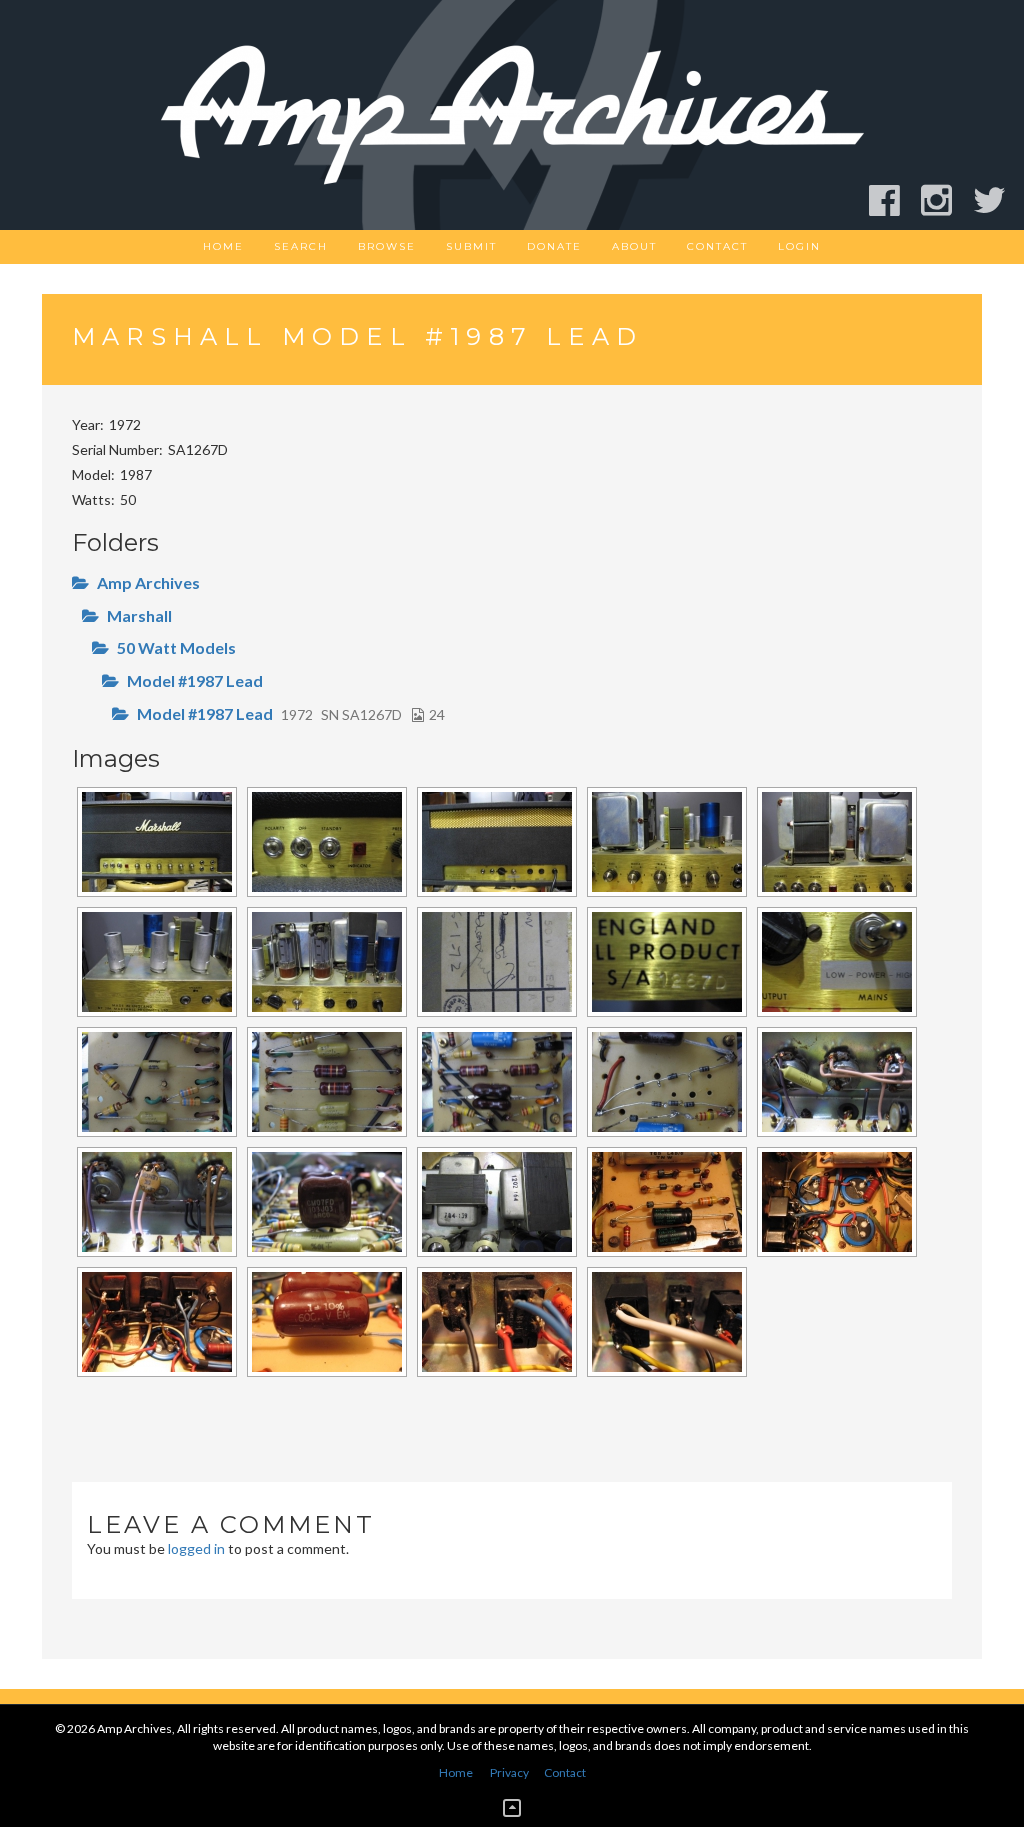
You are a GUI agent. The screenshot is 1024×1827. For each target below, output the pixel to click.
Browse (387, 246)
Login (799, 246)
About (634, 246)
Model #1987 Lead (195, 680)
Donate (554, 246)
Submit (471, 246)
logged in (196, 1548)
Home (223, 246)
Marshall (139, 615)
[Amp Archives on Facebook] (893, 200)
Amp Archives (148, 582)
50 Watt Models (176, 647)
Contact (717, 246)
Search (301, 246)
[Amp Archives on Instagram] (945, 200)
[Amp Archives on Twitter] (998, 200)
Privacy (509, 1772)
